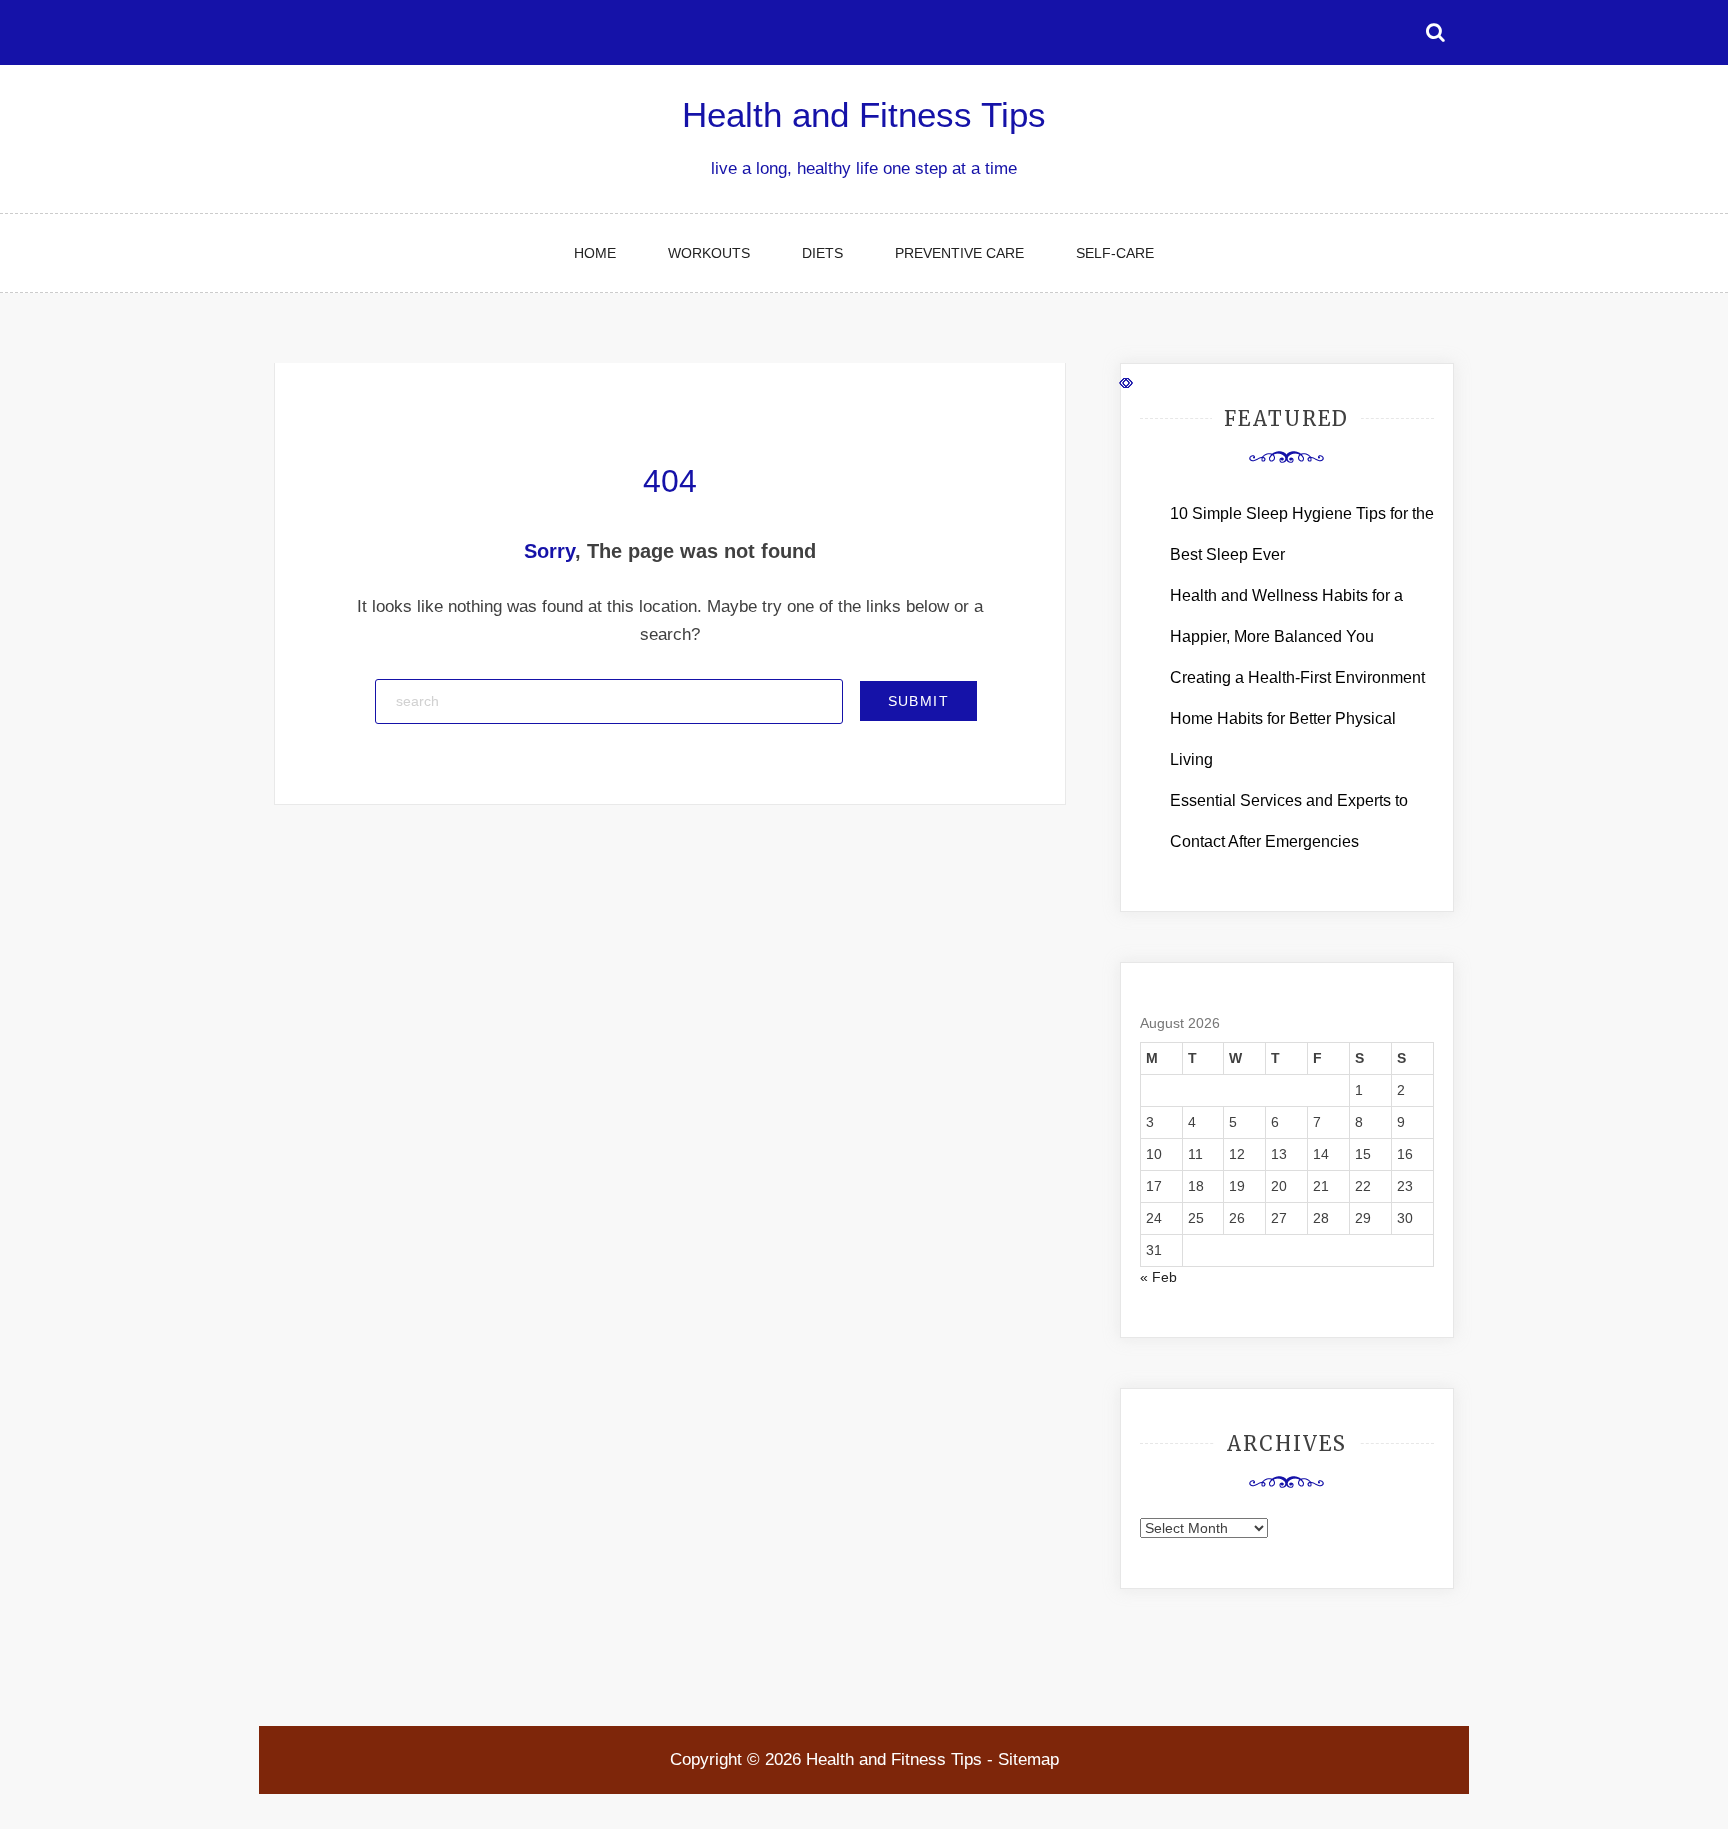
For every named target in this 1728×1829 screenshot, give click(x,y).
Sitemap (1028, 1759)
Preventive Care (959, 253)
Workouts (709, 253)
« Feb (1158, 1277)
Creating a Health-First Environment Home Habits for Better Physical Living (1297, 718)
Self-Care (1115, 253)
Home (595, 253)
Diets (822, 253)
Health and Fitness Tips (864, 114)
